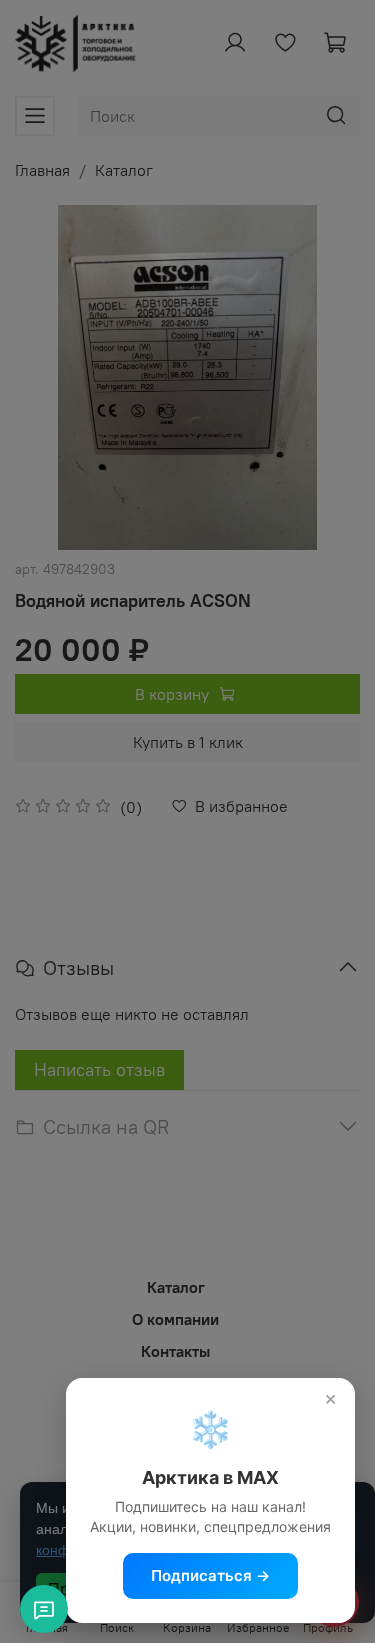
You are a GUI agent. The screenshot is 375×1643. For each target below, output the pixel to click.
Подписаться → (210, 1575)
